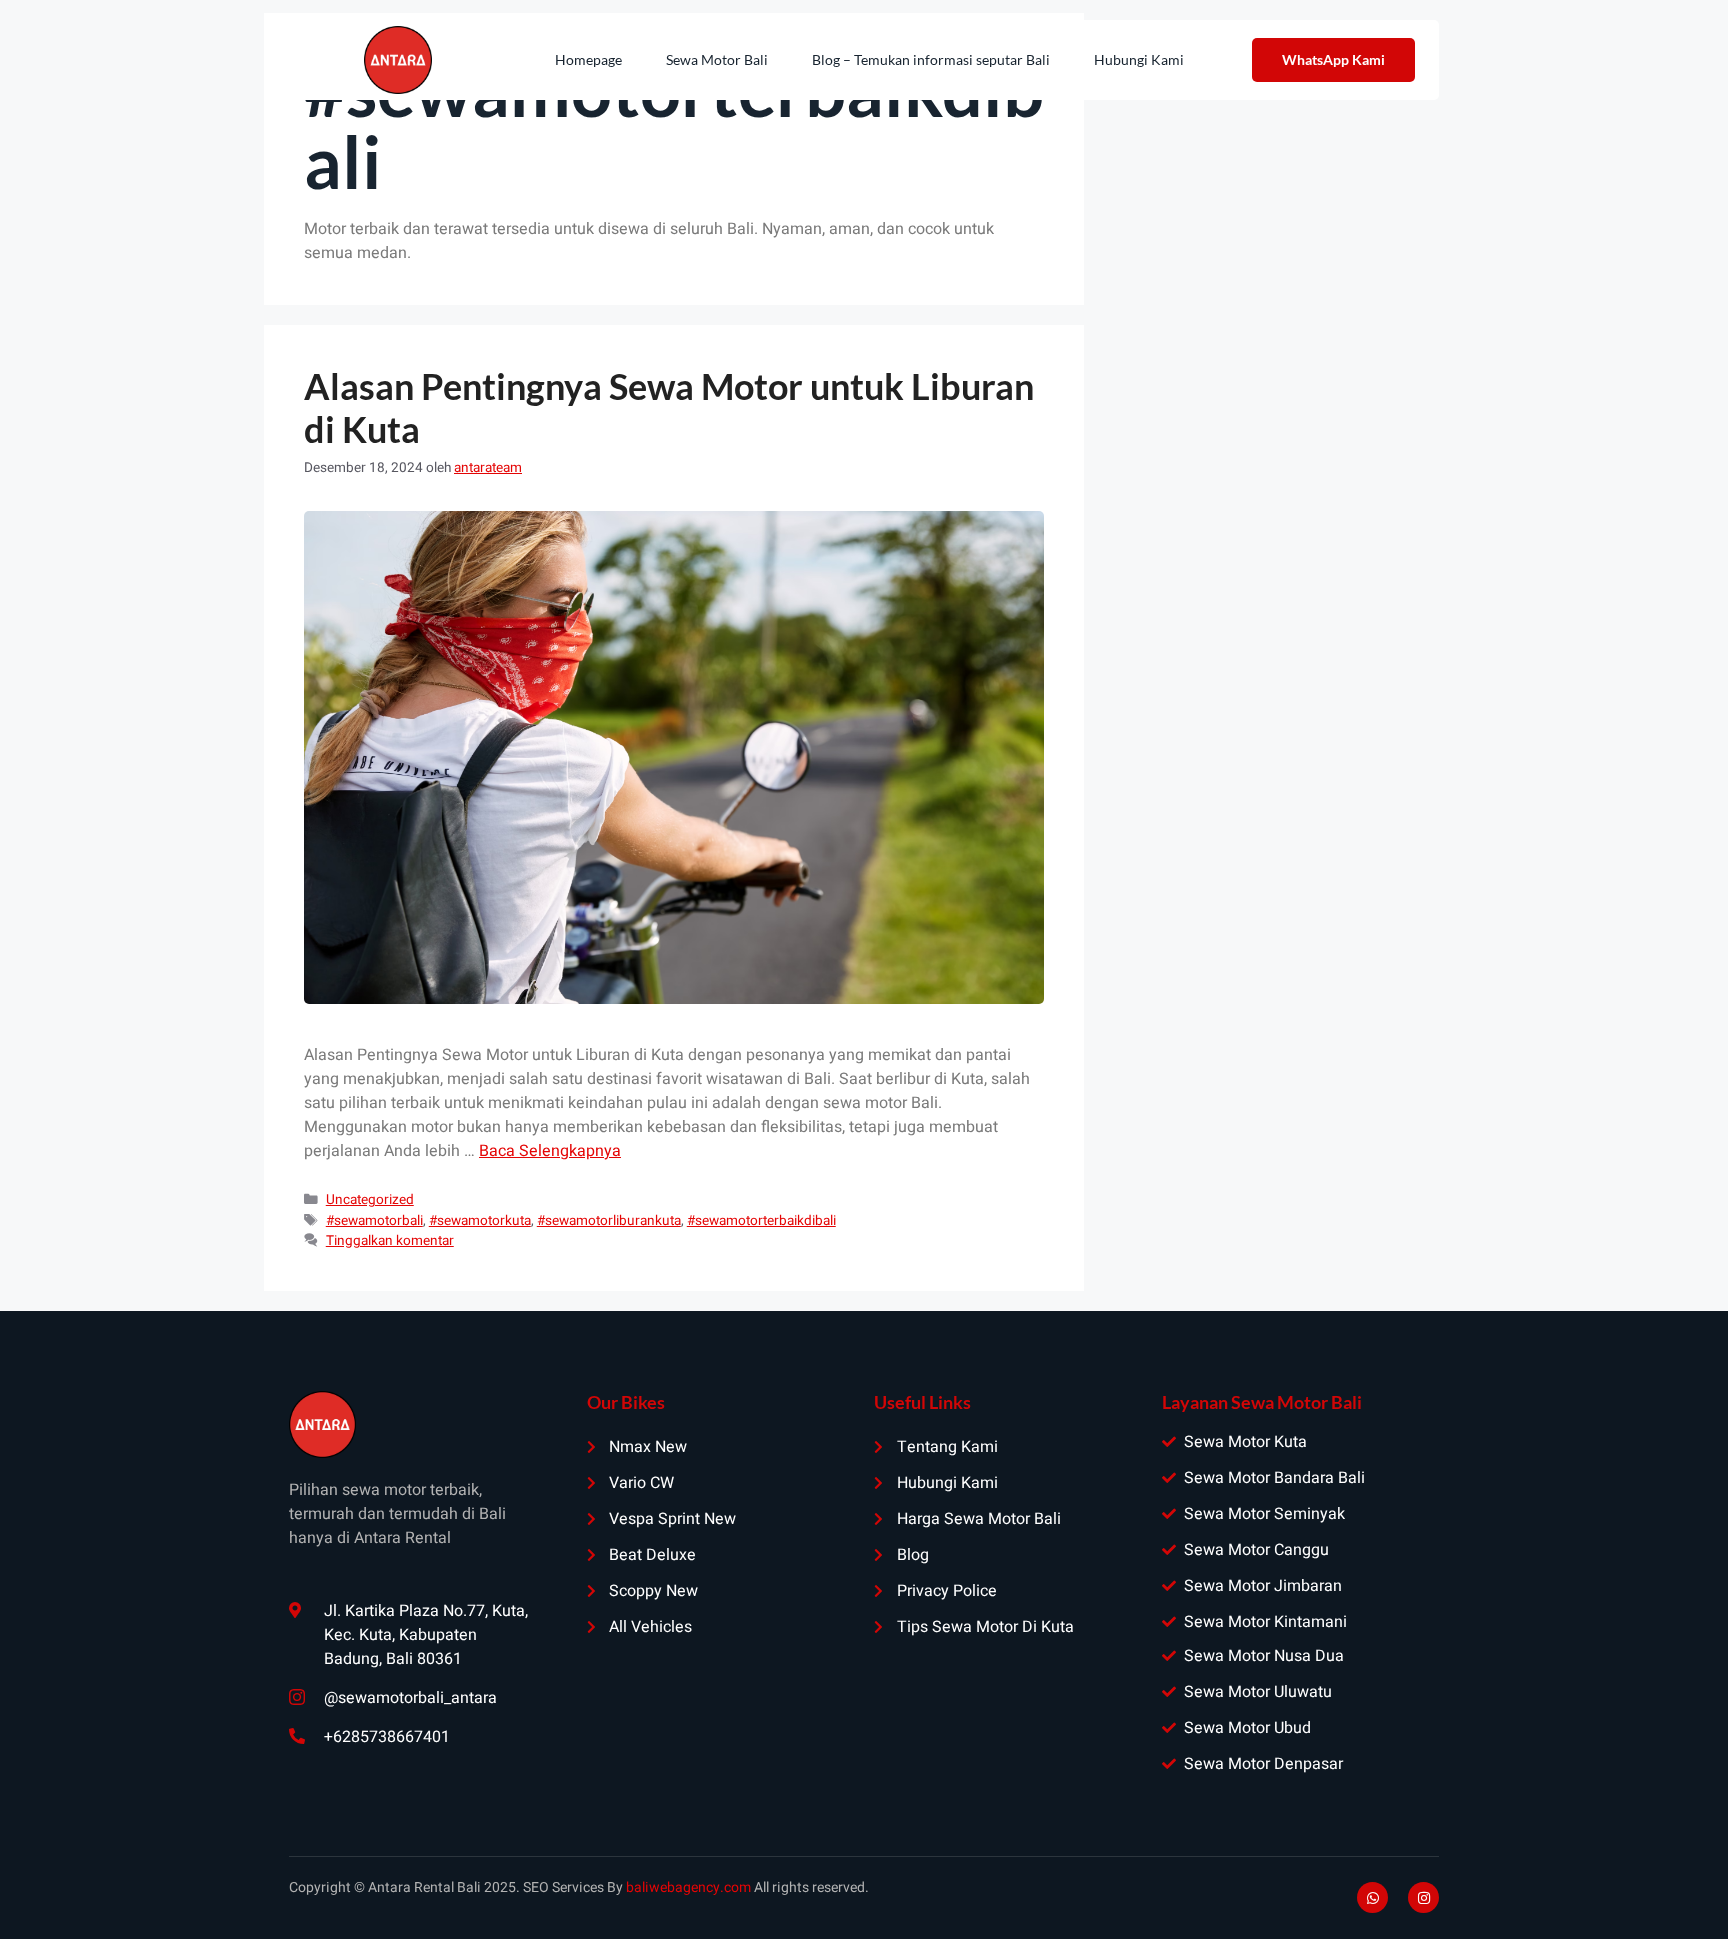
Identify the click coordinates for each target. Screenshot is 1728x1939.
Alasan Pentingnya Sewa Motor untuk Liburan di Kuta (669, 407)
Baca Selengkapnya (550, 1151)
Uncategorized (370, 1200)
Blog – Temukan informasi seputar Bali (931, 59)
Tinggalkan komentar (390, 1241)
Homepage (588, 59)
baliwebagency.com (688, 1887)
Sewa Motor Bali (717, 59)
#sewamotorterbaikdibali (761, 1221)
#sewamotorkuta (480, 1221)
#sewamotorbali (374, 1221)
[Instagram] (1423, 1897)
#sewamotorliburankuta (609, 1221)
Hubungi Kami (1139, 59)
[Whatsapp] (1372, 1897)
